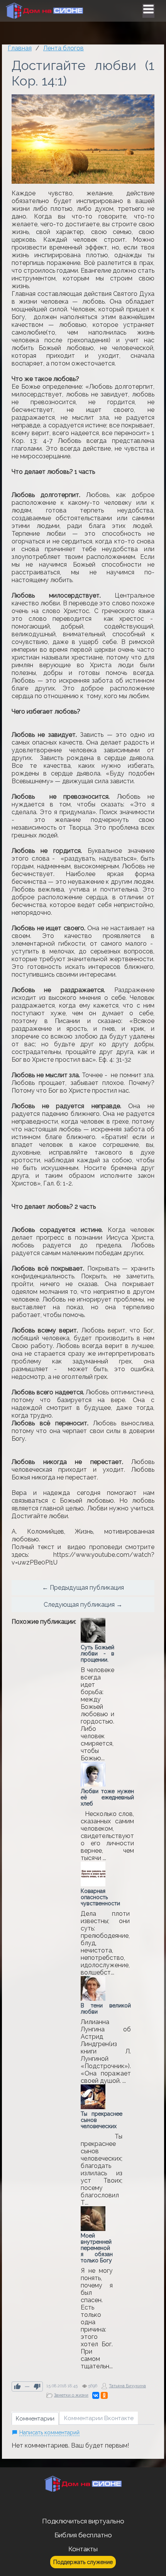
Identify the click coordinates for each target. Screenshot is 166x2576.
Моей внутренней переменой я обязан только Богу (97, 2248)
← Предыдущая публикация (83, 1588)
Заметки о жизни (71, 2395)
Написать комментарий (49, 2433)
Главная (20, 48)
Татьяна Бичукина (127, 2386)
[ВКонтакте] (96, 2395)
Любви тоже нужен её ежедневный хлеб (107, 1797)
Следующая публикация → (83, 1605)
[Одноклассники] (104, 2395)
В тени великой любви (106, 2009)
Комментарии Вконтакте (99, 2418)
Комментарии (35, 2419)
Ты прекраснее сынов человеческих (102, 2120)
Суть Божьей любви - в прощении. (97, 1654)
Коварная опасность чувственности (100, 1897)
